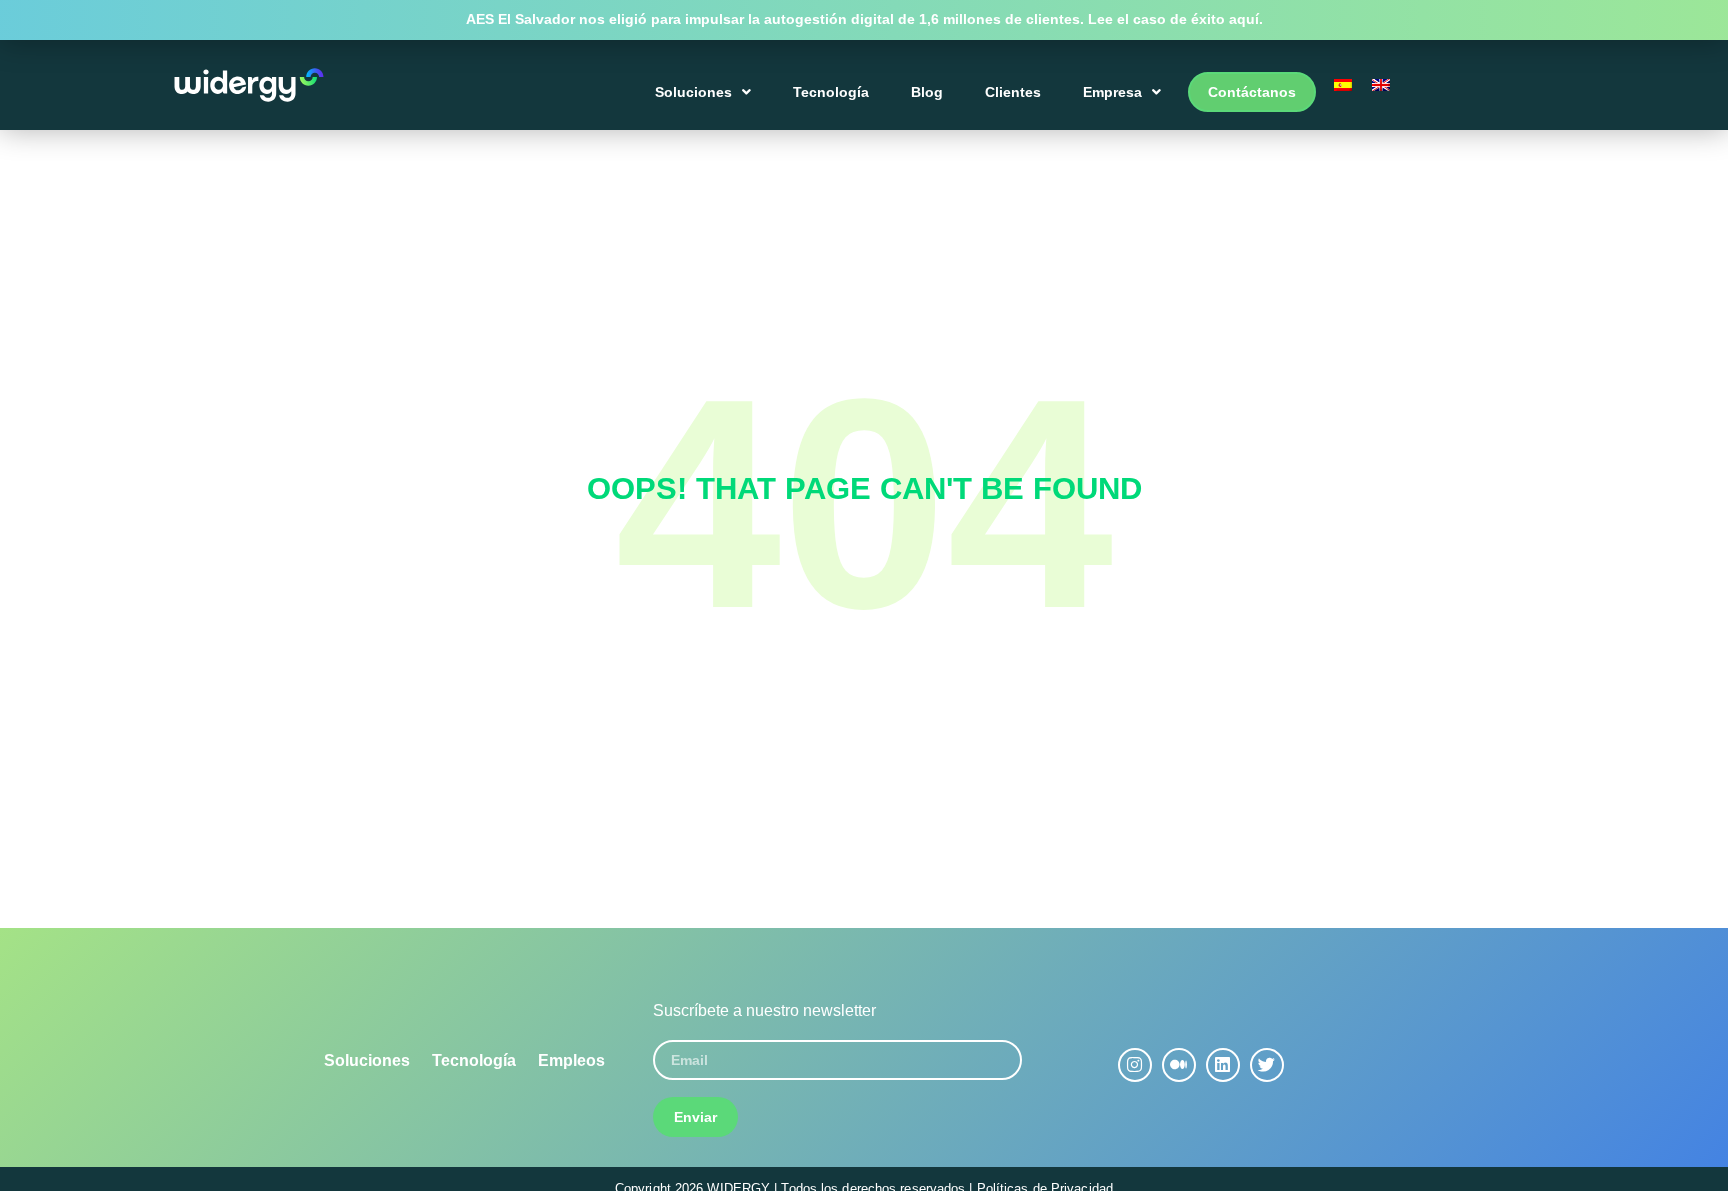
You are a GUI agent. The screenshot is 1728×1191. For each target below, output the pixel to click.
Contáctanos (1252, 92)
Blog (927, 92)
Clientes (1013, 92)
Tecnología (831, 92)
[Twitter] (1267, 1065)
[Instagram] (1135, 1065)
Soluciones (693, 92)
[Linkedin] (1223, 1065)
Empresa (1112, 92)
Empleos (571, 1060)
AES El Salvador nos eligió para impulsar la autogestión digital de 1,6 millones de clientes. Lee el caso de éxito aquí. (864, 19)
